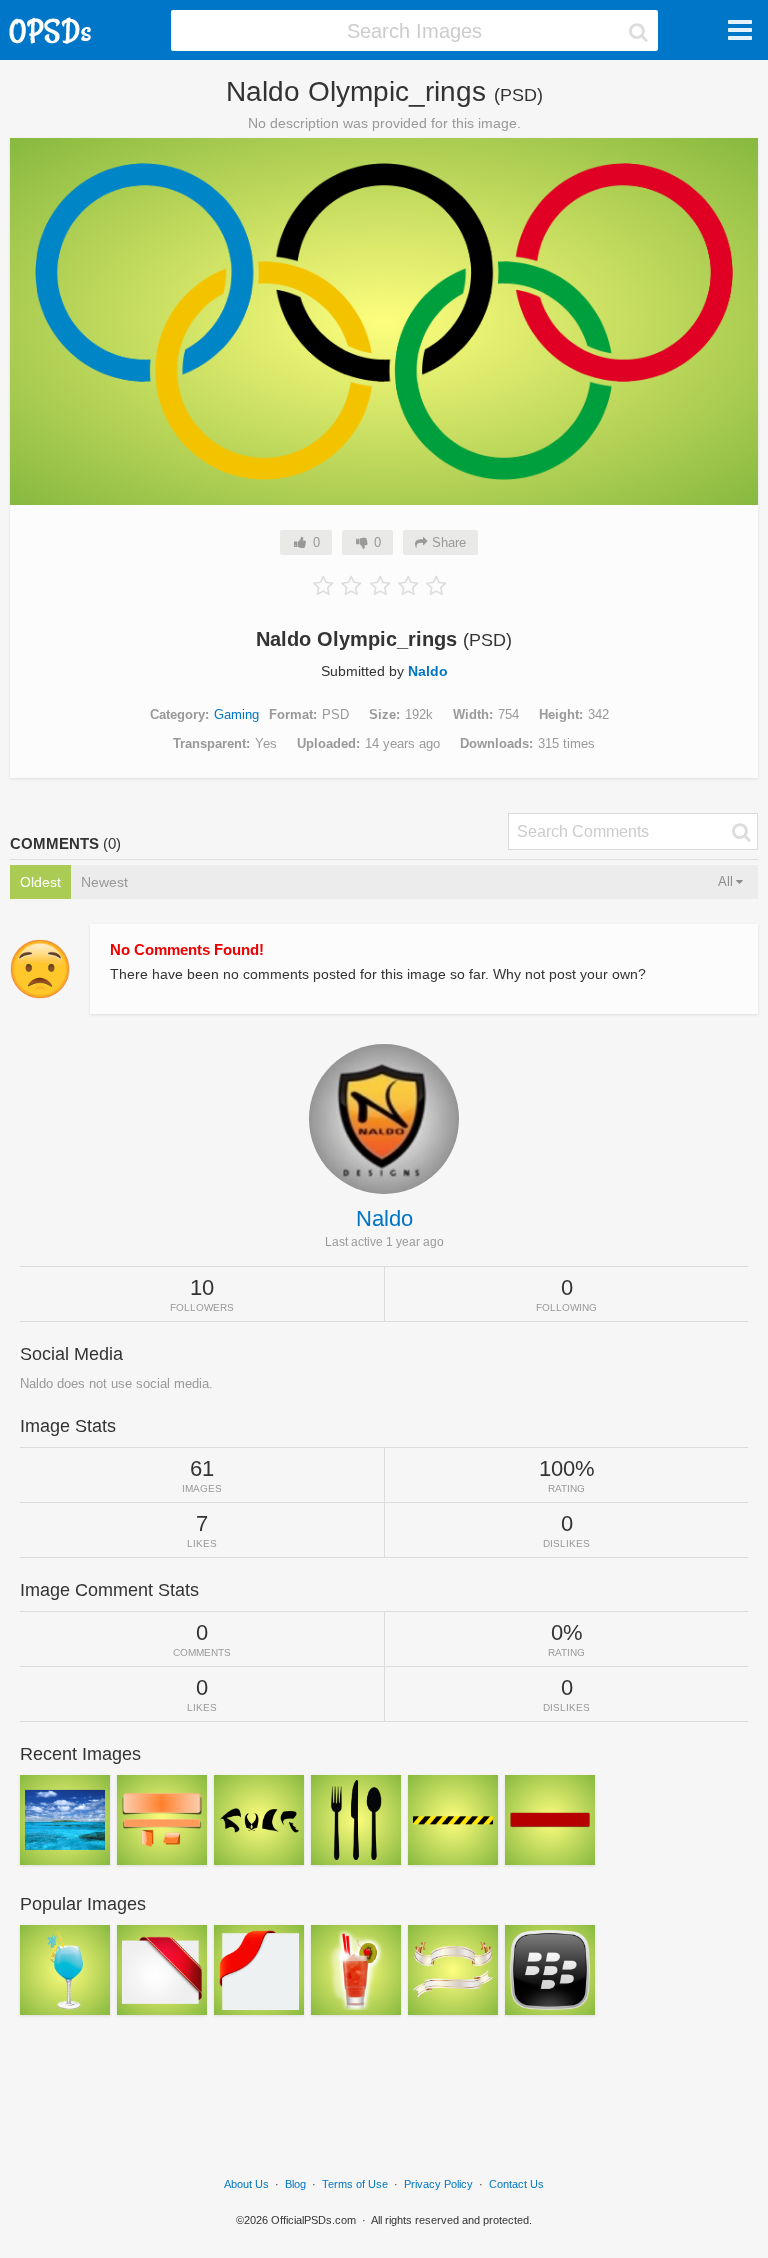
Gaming (236, 714)
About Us (246, 2184)
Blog (295, 2184)
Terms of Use (355, 2184)
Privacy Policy (438, 2184)
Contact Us (516, 2184)
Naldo (428, 671)
